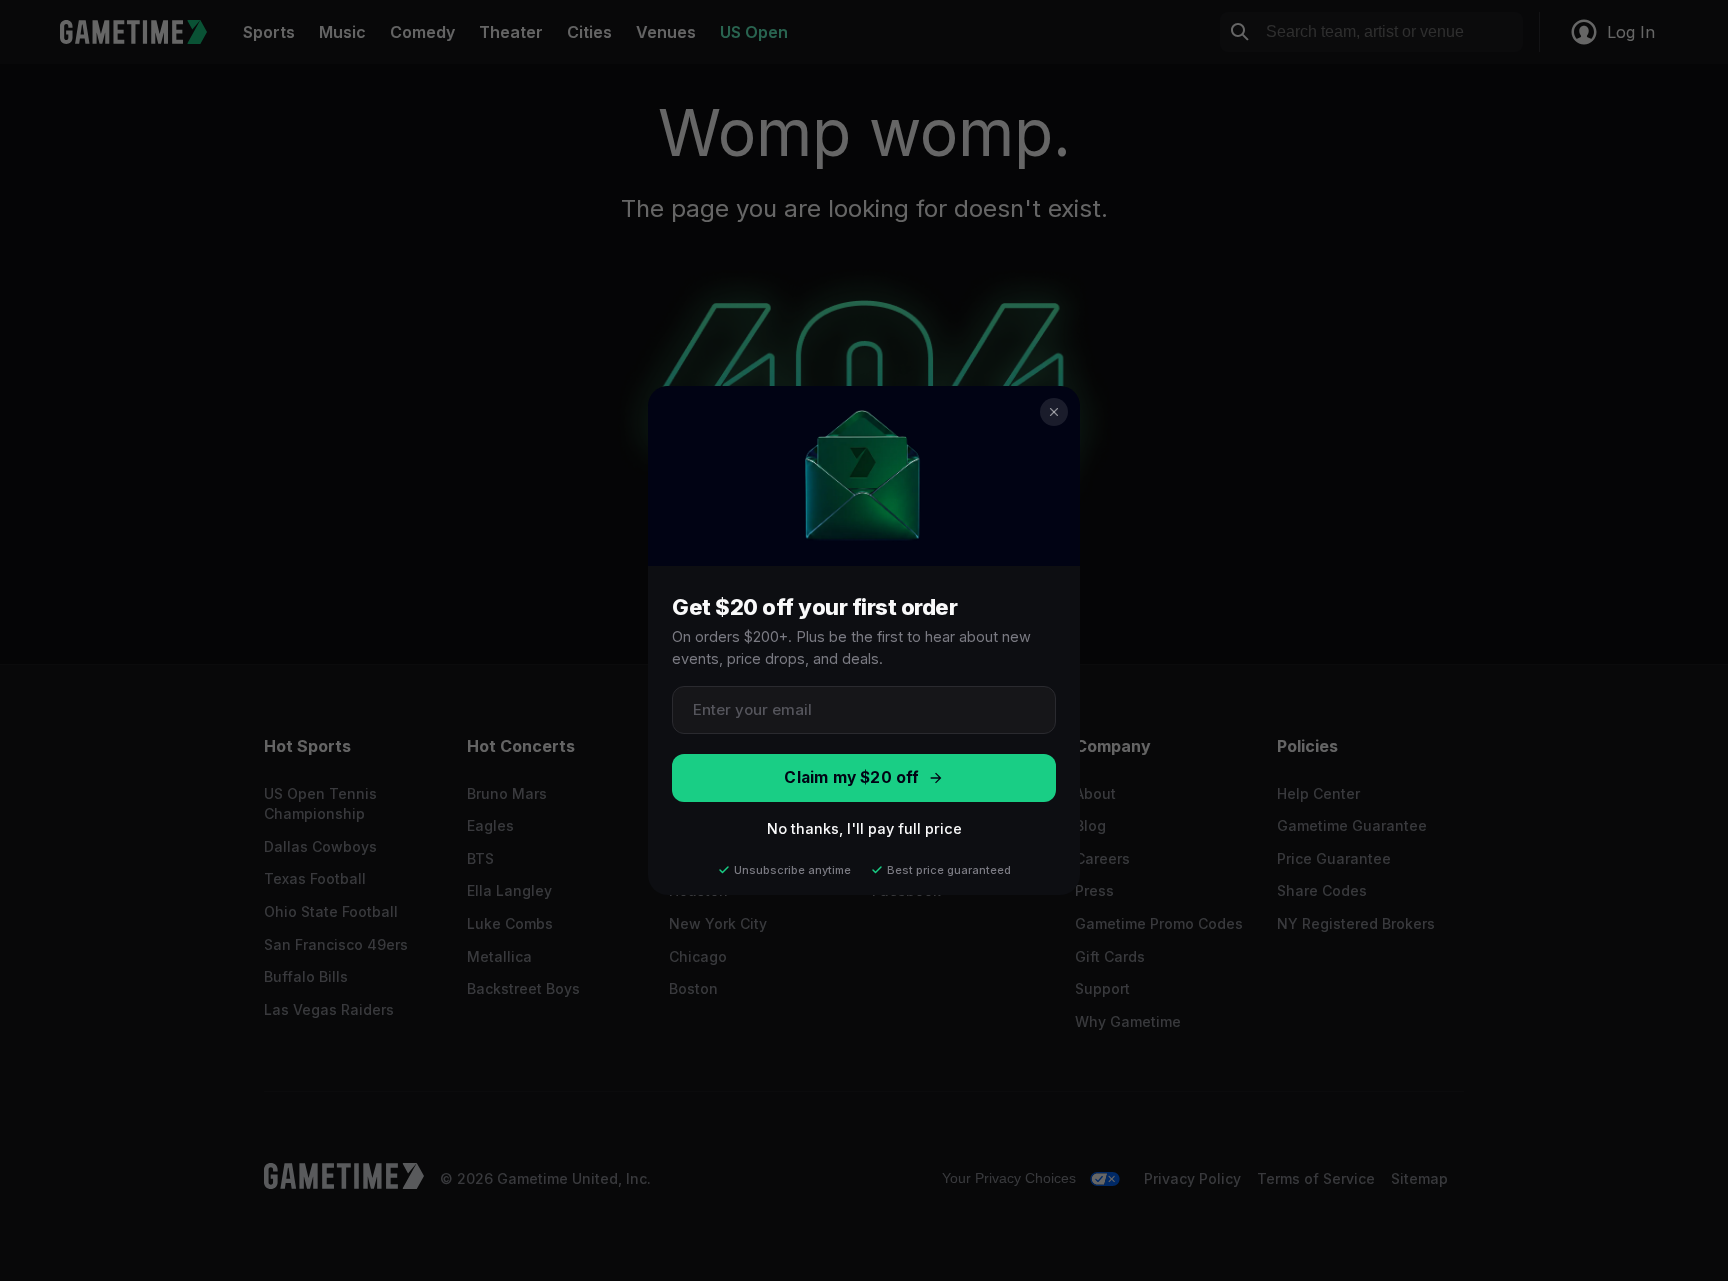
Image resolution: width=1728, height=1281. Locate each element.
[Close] (1054, 412)
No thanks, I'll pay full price (864, 828)
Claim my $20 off (851, 777)
